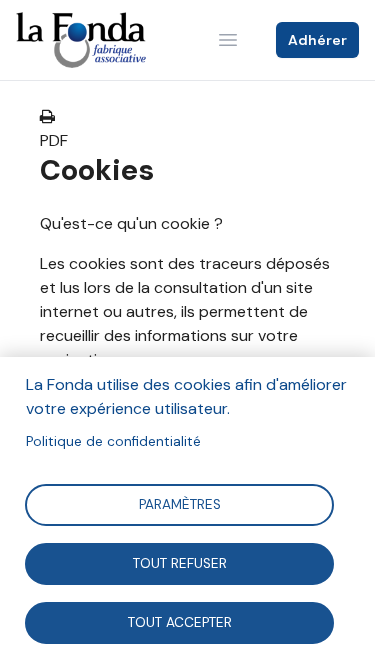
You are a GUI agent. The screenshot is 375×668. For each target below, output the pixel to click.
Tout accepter (179, 621)
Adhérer (317, 40)
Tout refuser (179, 562)
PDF (54, 140)
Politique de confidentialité (113, 441)
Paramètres (179, 503)
